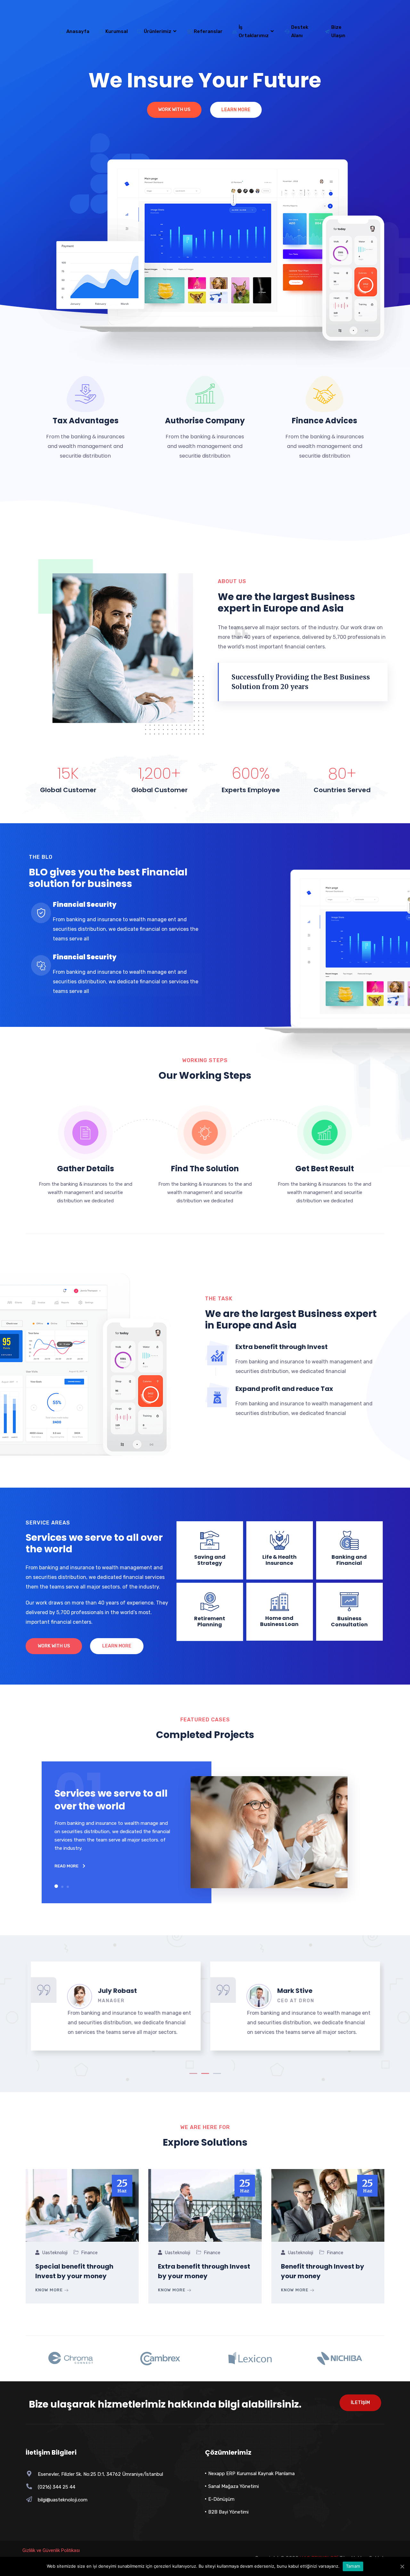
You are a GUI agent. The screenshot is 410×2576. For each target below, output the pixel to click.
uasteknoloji (55, 2253)
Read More (67, 1866)
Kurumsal (117, 31)
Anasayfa (78, 31)
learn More (117, 1646)
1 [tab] (193, 2073)
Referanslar (208, 31)
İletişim (360, 2403)
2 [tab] (205, 2073)
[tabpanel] (115, 2006)
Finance (90, 2253)
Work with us (54, 1646)
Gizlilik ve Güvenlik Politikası (51, 2550)
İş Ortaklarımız (254, 31)
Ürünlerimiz (158, 31)
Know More (50, 2290)
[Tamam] (402, 2566)
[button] (56, 1886)
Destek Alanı (300, 31)
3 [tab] (217, 2073)
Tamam (353, 2566)
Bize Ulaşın (338, 31)
